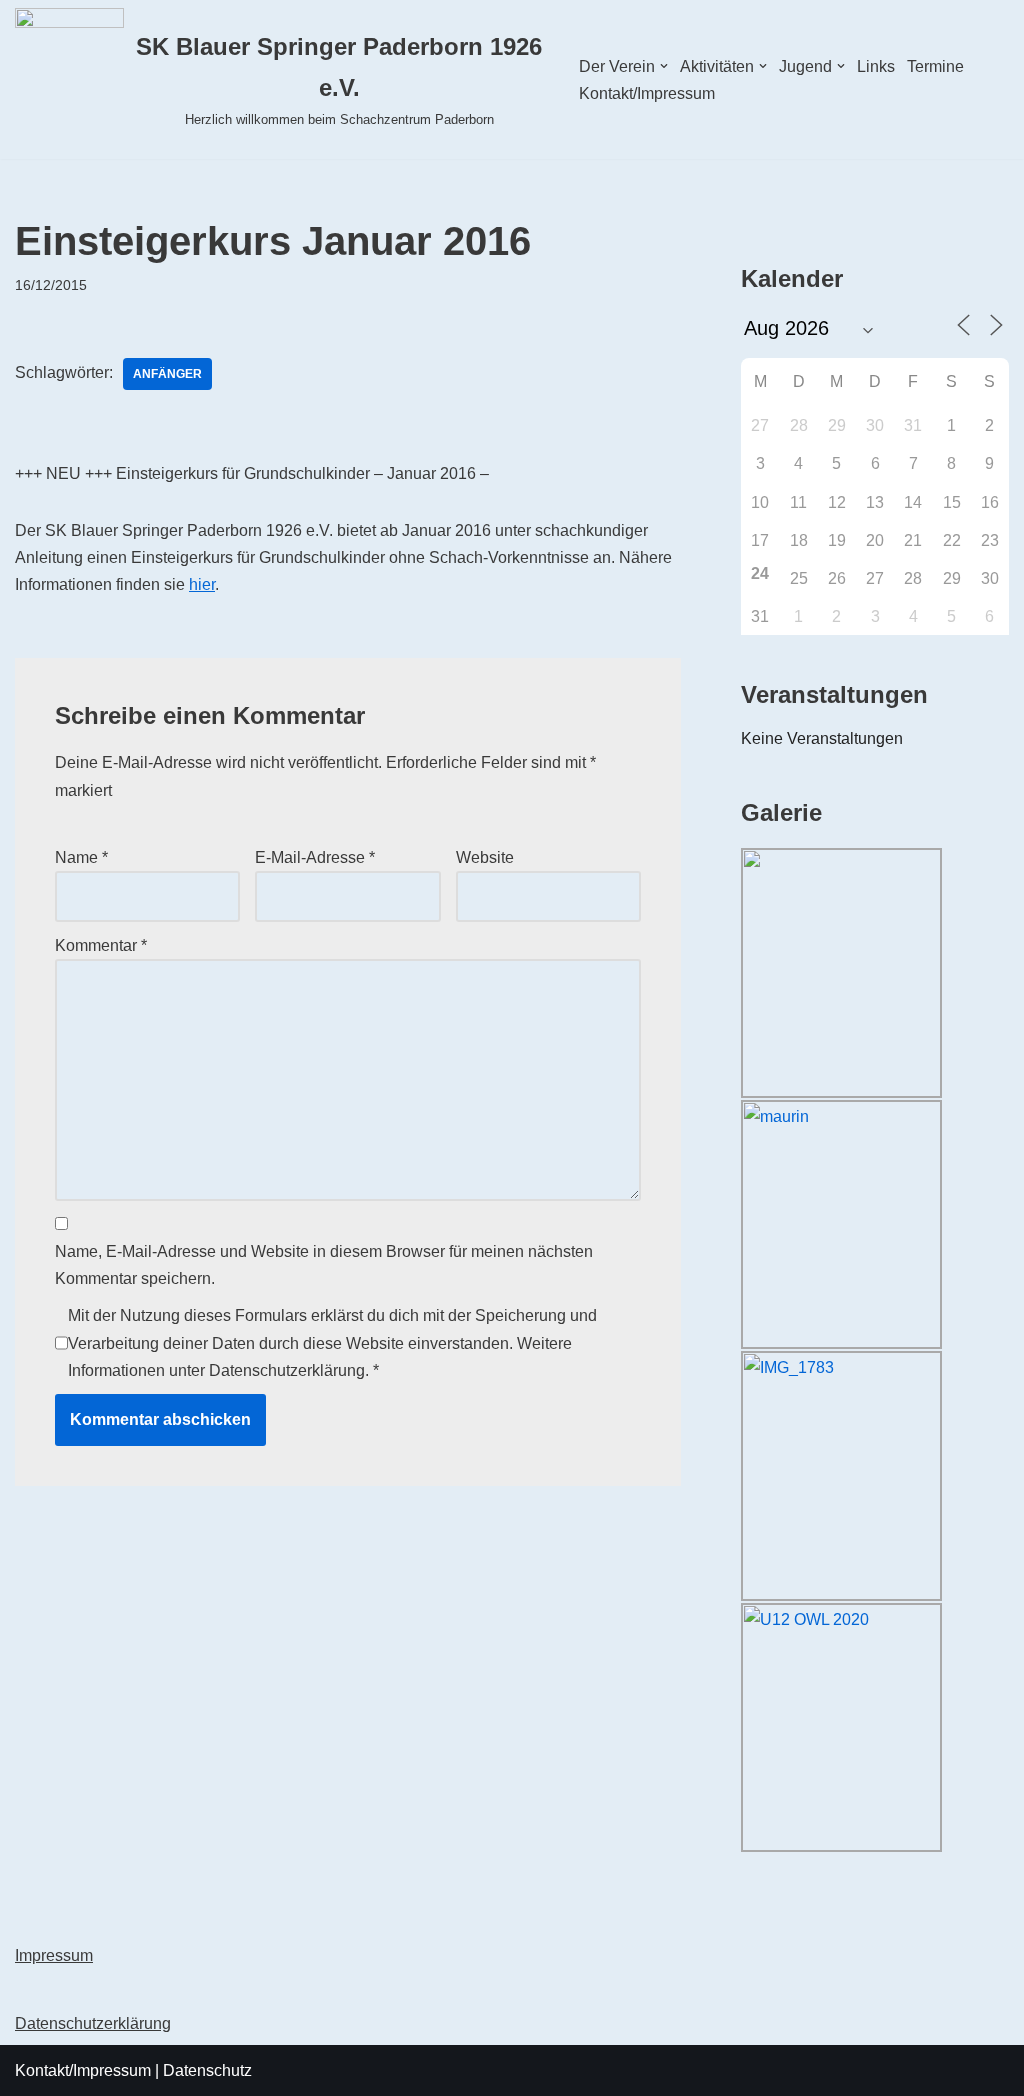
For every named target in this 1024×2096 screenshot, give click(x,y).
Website (485, 857)
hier (202, 584)
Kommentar (101, 945)
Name (81, 857)
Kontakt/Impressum (647, 93)
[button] (664, 66)
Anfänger (167, 374)
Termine (935, 66)
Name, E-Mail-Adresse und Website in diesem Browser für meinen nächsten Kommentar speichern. (324, 1265)
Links (876, 66)
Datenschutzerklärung (287, 1370)
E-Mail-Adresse (315, 857)
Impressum (54, 1955)
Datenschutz (207, 2070)
